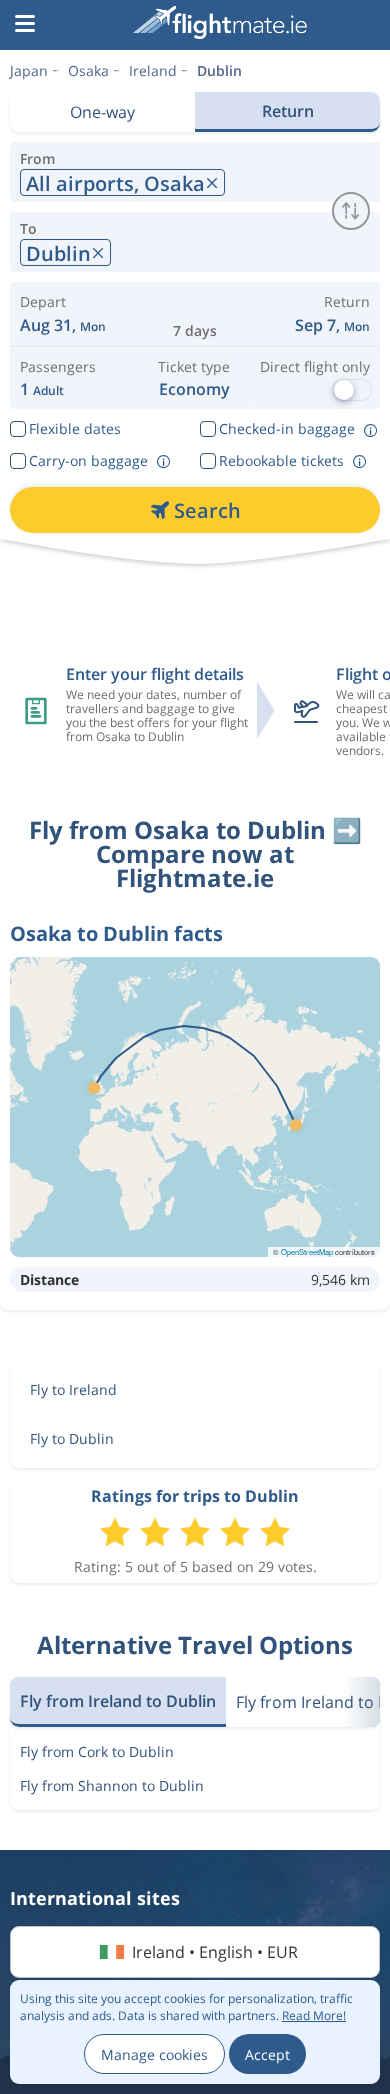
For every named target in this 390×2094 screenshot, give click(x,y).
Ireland (153, 70)
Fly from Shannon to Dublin (112, 1785)
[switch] (351, 211)
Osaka (88, 70)
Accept (267, 2054)
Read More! (314, 2015)
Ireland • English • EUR (215, 1952)
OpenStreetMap (307, 1251)
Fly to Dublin (72, 1438)
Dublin (219, 70)
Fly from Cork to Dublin (97, 1751)
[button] (25, 25)
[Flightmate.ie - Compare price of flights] (220, 22)
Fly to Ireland (73, 1389)
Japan (29, 70)
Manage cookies (154, 2054)
